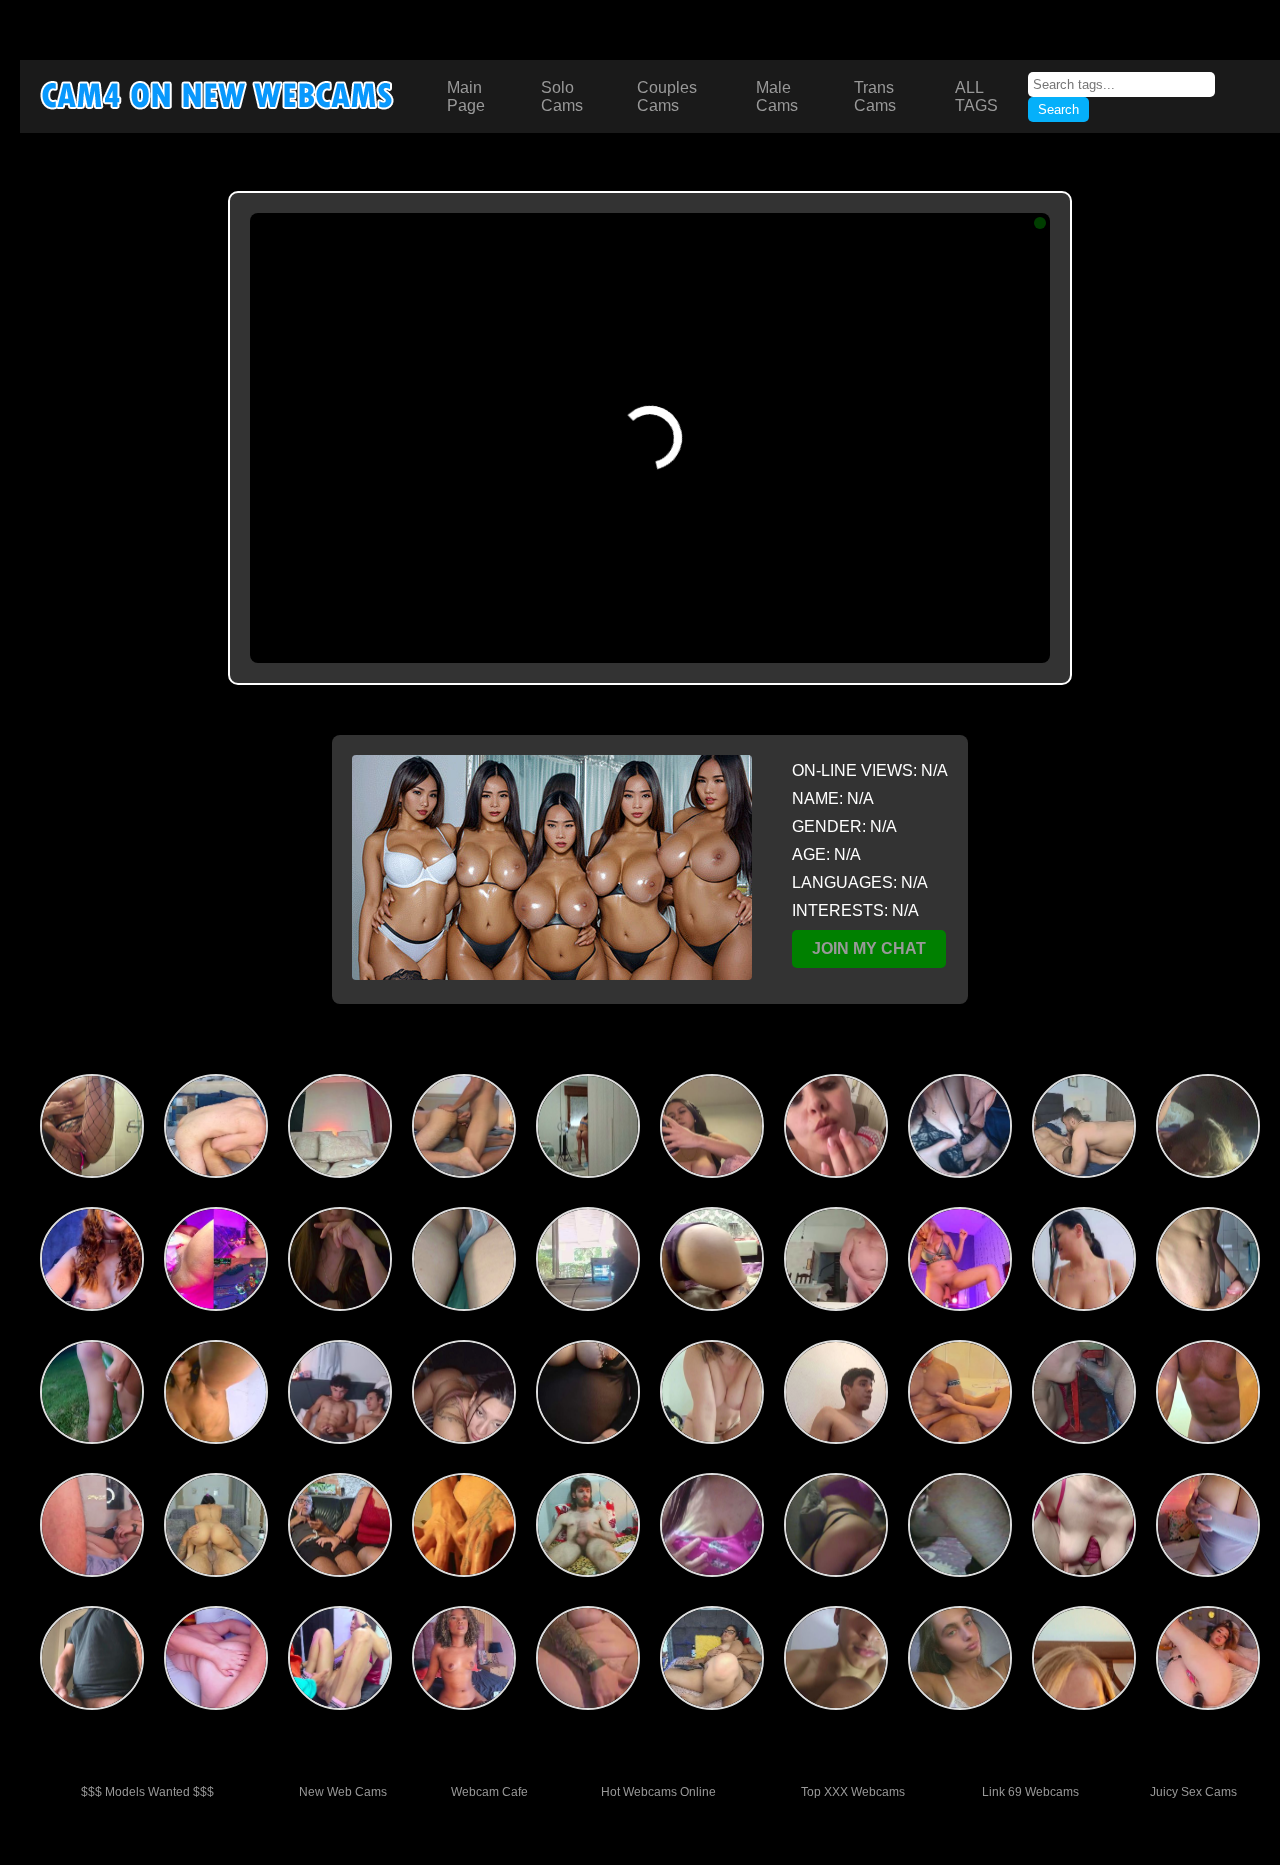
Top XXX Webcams (853, 1792)
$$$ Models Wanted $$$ (147, 1792)
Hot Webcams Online (658, 1792)
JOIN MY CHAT (869, 948)
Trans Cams (875, 96)
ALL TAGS (976, 96)
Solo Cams (562, 96)
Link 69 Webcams (1030, 1792)
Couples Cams (667, 96)
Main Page (466, 96)
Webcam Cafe (489, 1792)
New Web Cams (343, 1792)
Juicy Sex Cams (1193, 1792)
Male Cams (777, 96)
